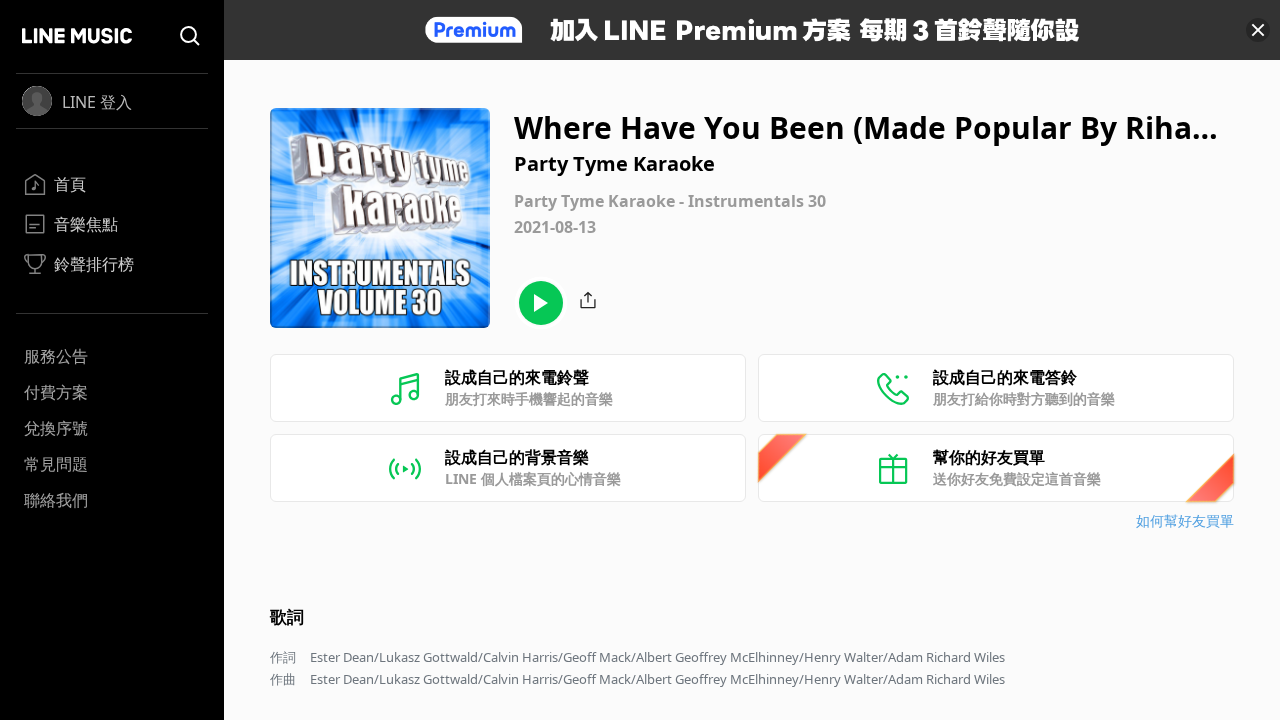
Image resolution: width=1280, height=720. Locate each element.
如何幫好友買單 (1185, 520)
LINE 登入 (97, 102)
